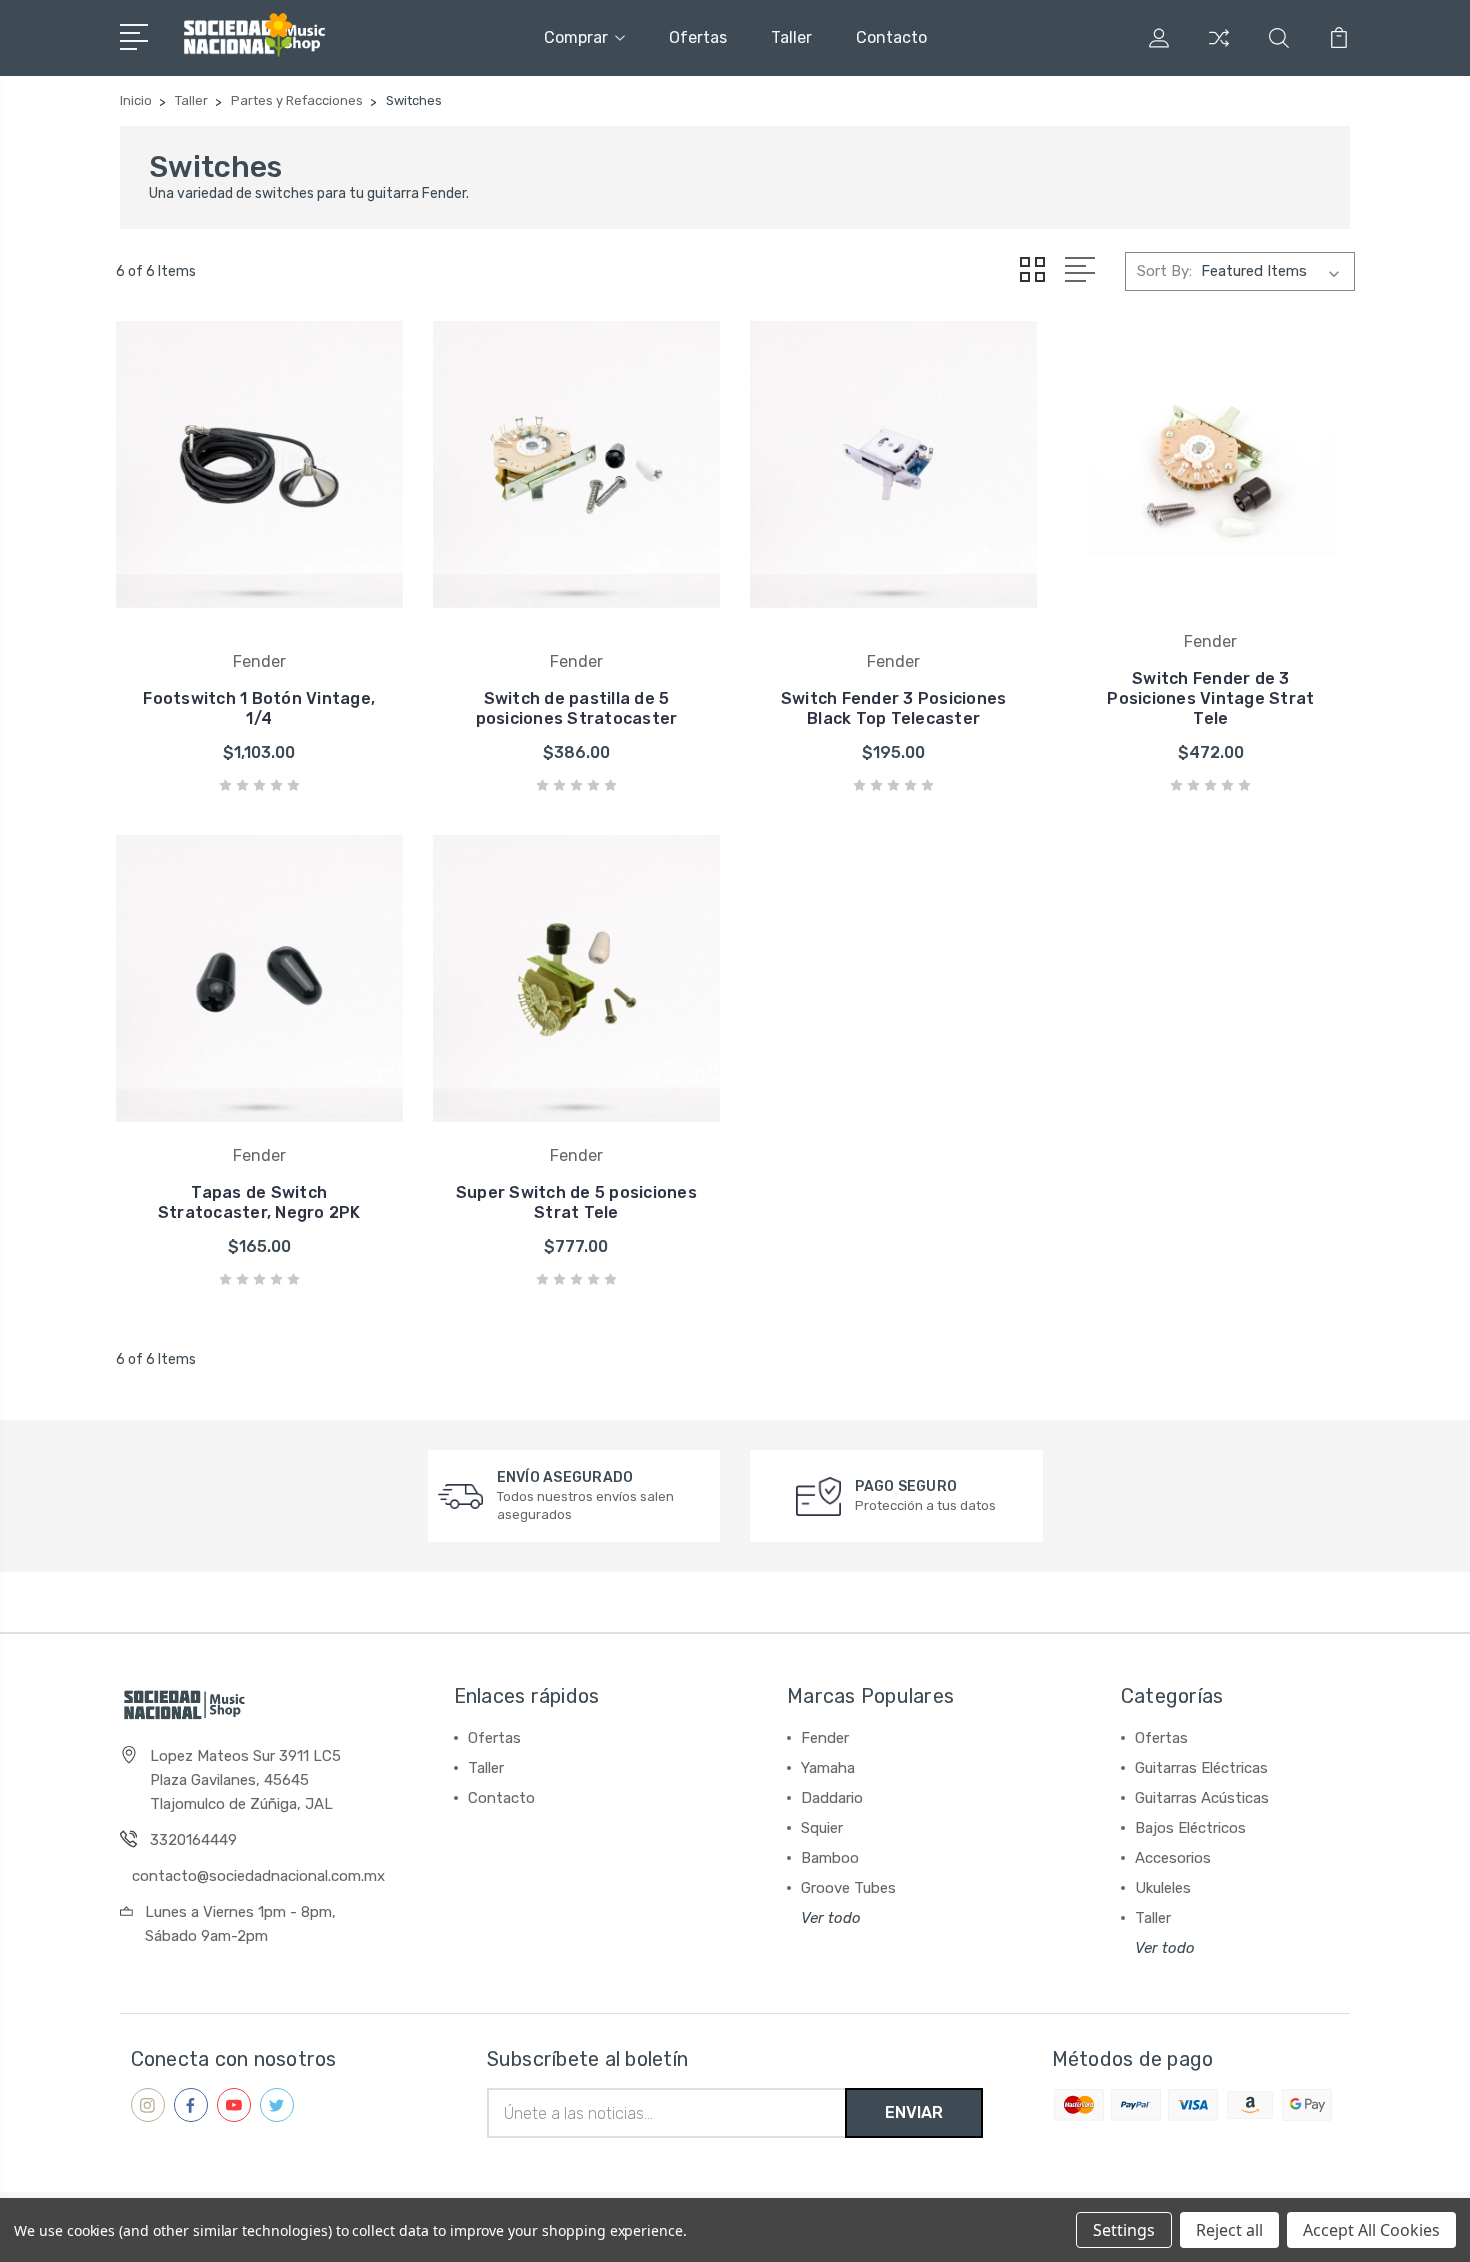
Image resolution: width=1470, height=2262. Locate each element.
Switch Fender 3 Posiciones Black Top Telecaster (894, 708)
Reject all (1229, 2230)
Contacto (891, 37)
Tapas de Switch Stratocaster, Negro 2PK (259, 1202)
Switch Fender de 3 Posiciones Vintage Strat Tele (1210, 698)
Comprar (576, 37)
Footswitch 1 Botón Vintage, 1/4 (259, 708)
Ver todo (831, 1918)
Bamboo (830, 1858)
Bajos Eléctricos (1190, 1828)
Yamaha (828, 1768)
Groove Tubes (848, 1888)
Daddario (832, 1798)
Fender (825, 1738)
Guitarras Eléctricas (1201, 1768)
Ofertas (698, 37)
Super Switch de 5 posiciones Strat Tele (576, 1202)
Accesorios (1173, 1858)
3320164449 (193, 1840)
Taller (791, 37)
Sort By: (1164, 271)
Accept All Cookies (1371, 2230)
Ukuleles (1163, 1888)
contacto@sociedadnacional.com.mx (258, 1876)
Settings (1124, 2230)
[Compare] (1219, 50)
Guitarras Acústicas (1202, 1798)
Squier (822, 1828)
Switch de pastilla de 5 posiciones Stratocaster (577, 708)
